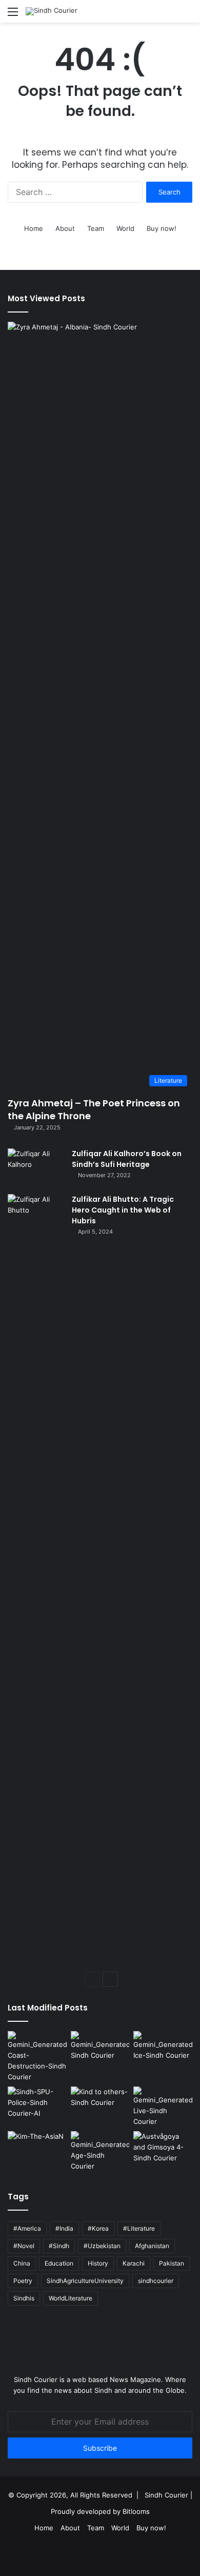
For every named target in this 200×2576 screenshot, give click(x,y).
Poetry (23, 2281)
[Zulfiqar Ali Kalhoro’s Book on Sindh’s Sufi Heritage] (36, 1168)
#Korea (98, 2228)
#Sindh (59, 2246)
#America (27, 2228)
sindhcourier (156, 2281)
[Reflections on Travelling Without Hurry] (163, 2148)
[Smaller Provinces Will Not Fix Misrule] (100, 2048)
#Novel (24, 2246)
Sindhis (24, 2298)
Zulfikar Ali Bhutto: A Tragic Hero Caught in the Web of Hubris (123, 1210)
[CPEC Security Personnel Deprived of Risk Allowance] (37, 2103)
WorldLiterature (71, 2298)
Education (59, 2263)
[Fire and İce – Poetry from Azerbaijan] (163, 2048)
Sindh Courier (166, 2495)
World (125, 228)
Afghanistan (152, 2246)
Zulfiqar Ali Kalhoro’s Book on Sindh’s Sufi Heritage (127, 1159)
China (22, 2263)
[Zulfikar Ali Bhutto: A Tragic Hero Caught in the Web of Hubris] (36, 1579)
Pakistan (172, 2263)
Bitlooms (136, 2511)
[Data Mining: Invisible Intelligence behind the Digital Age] (100, 2151)
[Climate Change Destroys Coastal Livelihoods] (37, 2057)
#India (64, 2228)
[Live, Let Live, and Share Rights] (163, 2107)
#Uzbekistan (102, 2246)
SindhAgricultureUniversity (85, 2281)
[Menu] (13, 15)
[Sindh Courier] (52, 11)
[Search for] (187, 15)
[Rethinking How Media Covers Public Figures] (37, 2148)
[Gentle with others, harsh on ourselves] (100, 2103)
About (65, 228)
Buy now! (162, 228)
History (98, 2263)
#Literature (139, 2228)
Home (34, 228)
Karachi (134, 2263)
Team (96, 228)
